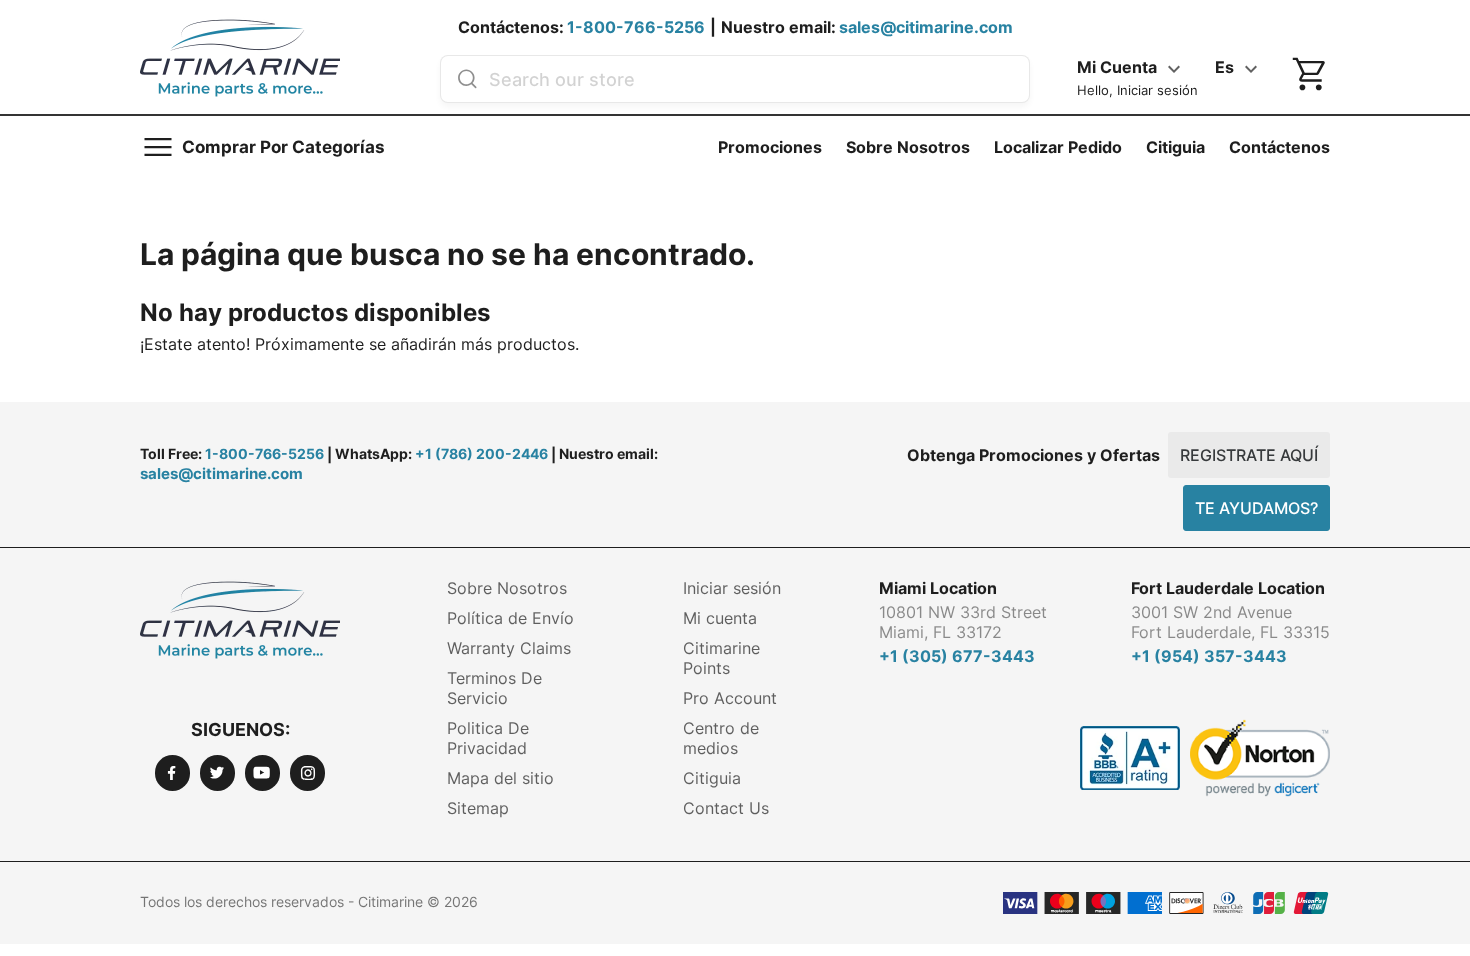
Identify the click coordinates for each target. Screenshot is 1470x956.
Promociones (770, 147)
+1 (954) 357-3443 (1209, 656)
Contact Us (726, 808)
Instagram (307, 772)
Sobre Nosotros (908, 147)
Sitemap (478, 808)
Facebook (172, 772)
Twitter (217, 772)
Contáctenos (1279, 147)
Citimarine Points (721, 658)
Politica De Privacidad (488, 738)
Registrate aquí (1249, 455)
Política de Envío (510, 618)
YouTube (262, 772)
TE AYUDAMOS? (1256, 508)
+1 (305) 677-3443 (957, 656)
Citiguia (1175, 147)
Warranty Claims (509, 648)
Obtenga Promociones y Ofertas (1033, 455)
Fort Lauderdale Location (1228, 588)
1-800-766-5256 (636, 27)
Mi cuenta (720, 618)
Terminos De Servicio (494, 688)
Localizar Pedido (1058, 147)
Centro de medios (721, 738)
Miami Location (938, 588)
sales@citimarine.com (926, 27)
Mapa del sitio (500, 778)
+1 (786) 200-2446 (481, 453)
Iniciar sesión (732, 588)
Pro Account (730, 698)
